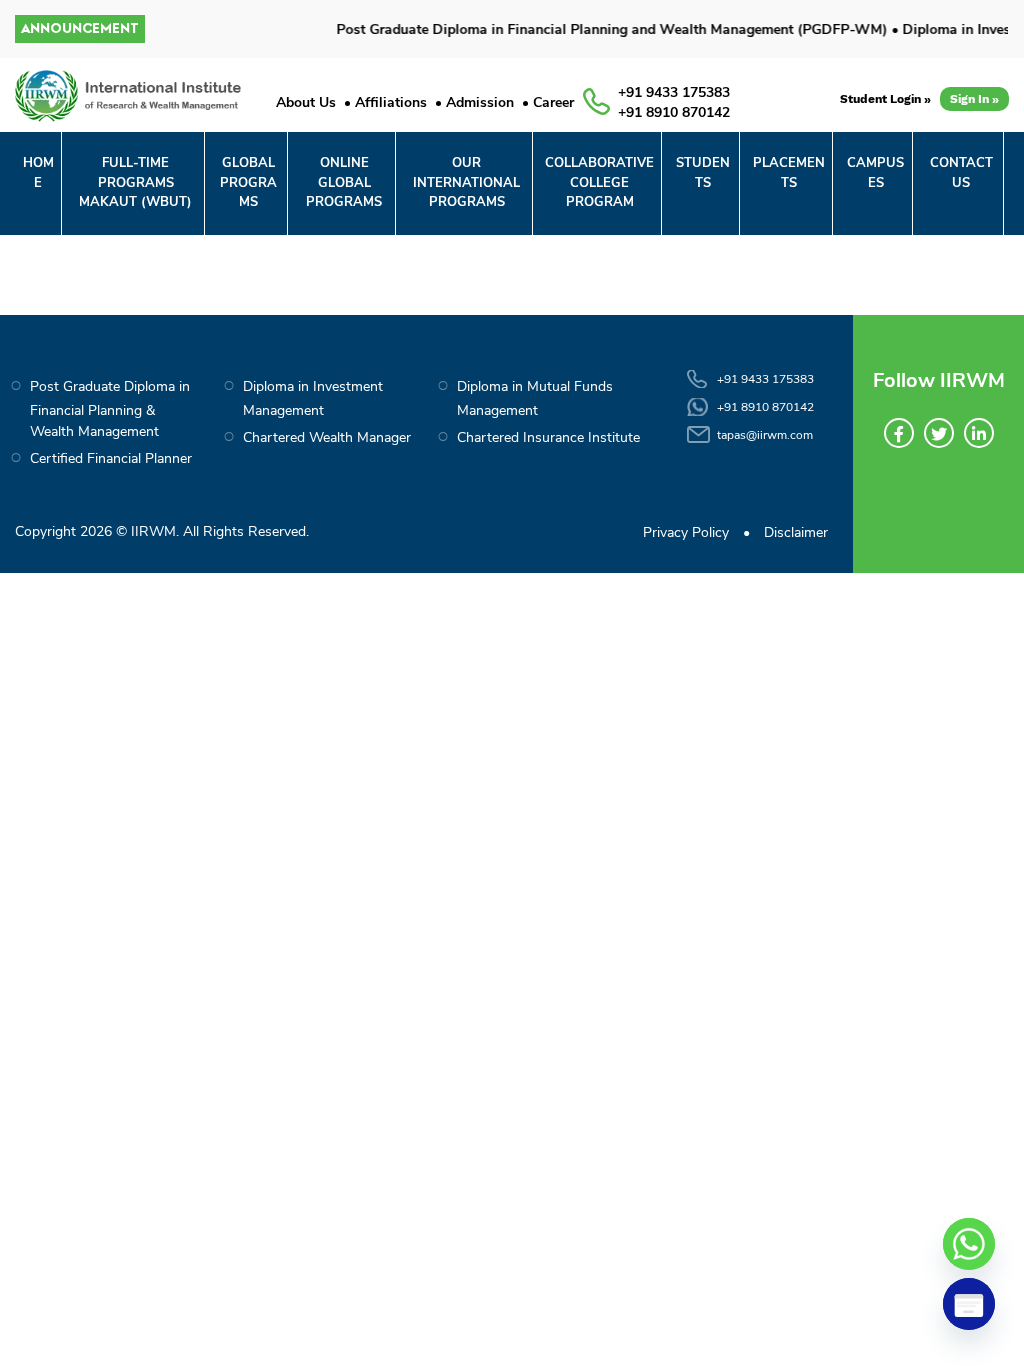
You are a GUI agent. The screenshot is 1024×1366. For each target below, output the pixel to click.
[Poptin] (969, 1304)
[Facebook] (899, 433)
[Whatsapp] (969, 1244)
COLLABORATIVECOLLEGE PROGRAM (599, 182)
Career (553, 102)
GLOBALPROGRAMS (248, 182)
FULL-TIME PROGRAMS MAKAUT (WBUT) (135, 182)
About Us (306, 102)
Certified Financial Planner (111, 458)
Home (38, 173)
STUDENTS (703, 173)
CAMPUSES (875, 173)
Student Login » (885, 99)
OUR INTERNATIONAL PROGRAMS (466, 182)
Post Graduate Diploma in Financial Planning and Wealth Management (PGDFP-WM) (598, 29)
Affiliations (391, 102)
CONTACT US (961, 173)
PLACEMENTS (789, 173)
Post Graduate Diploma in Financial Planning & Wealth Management (110, 409)
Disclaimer (796, 532)
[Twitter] (939, 433)
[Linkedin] (979, 433)
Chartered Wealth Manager (327, 437)
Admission (480, 102)
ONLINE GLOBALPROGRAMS (344, 182)
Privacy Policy (686, 532)
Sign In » (974, 99)
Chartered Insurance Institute (548, 437)
